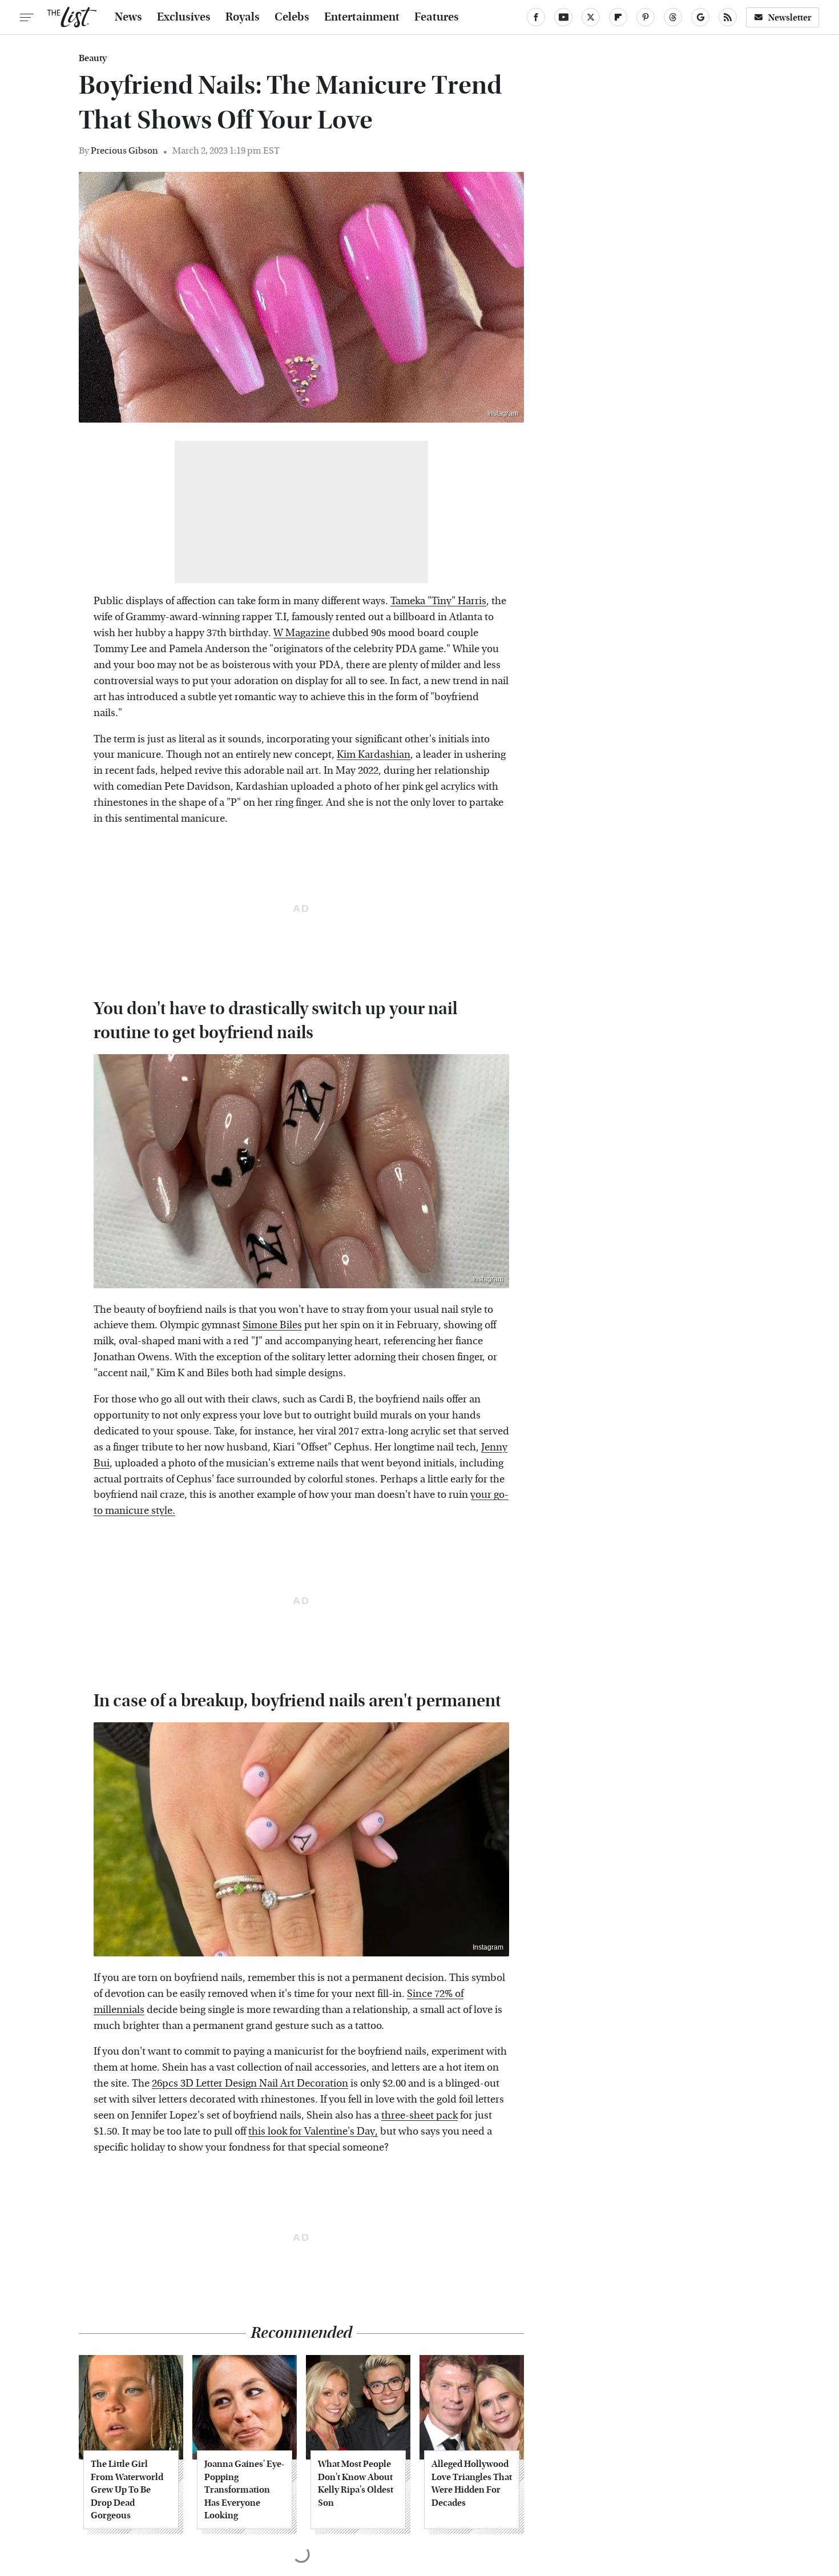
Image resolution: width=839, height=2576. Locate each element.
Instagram (503, 413)
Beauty (93, 58)
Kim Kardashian (374, 755)
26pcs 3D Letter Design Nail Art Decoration (250, 2083)
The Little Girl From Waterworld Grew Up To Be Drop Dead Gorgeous (127, 2489)
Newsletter (790, 17)
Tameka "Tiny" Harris (438, 601)
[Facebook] (536, 17)
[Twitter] (591, 17)
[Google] (700, 17)
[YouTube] (563, 17)
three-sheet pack (419, 2115)
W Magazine (302, 633)
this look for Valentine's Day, (313, 2131)
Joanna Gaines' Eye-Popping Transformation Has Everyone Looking (244, 2489)
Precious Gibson (124, 150)
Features (437, 17)
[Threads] (673, 17)
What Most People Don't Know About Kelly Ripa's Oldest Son (356, 2483)
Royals (243, 17)
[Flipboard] (618, 17)
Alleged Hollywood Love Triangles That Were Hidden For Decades (472, 2483)
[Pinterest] (646, 17)
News (128, 17)
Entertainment (362, 17)
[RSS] (728, 17)
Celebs (292, 17)
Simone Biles (272, 1325)
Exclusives (184, 17)
